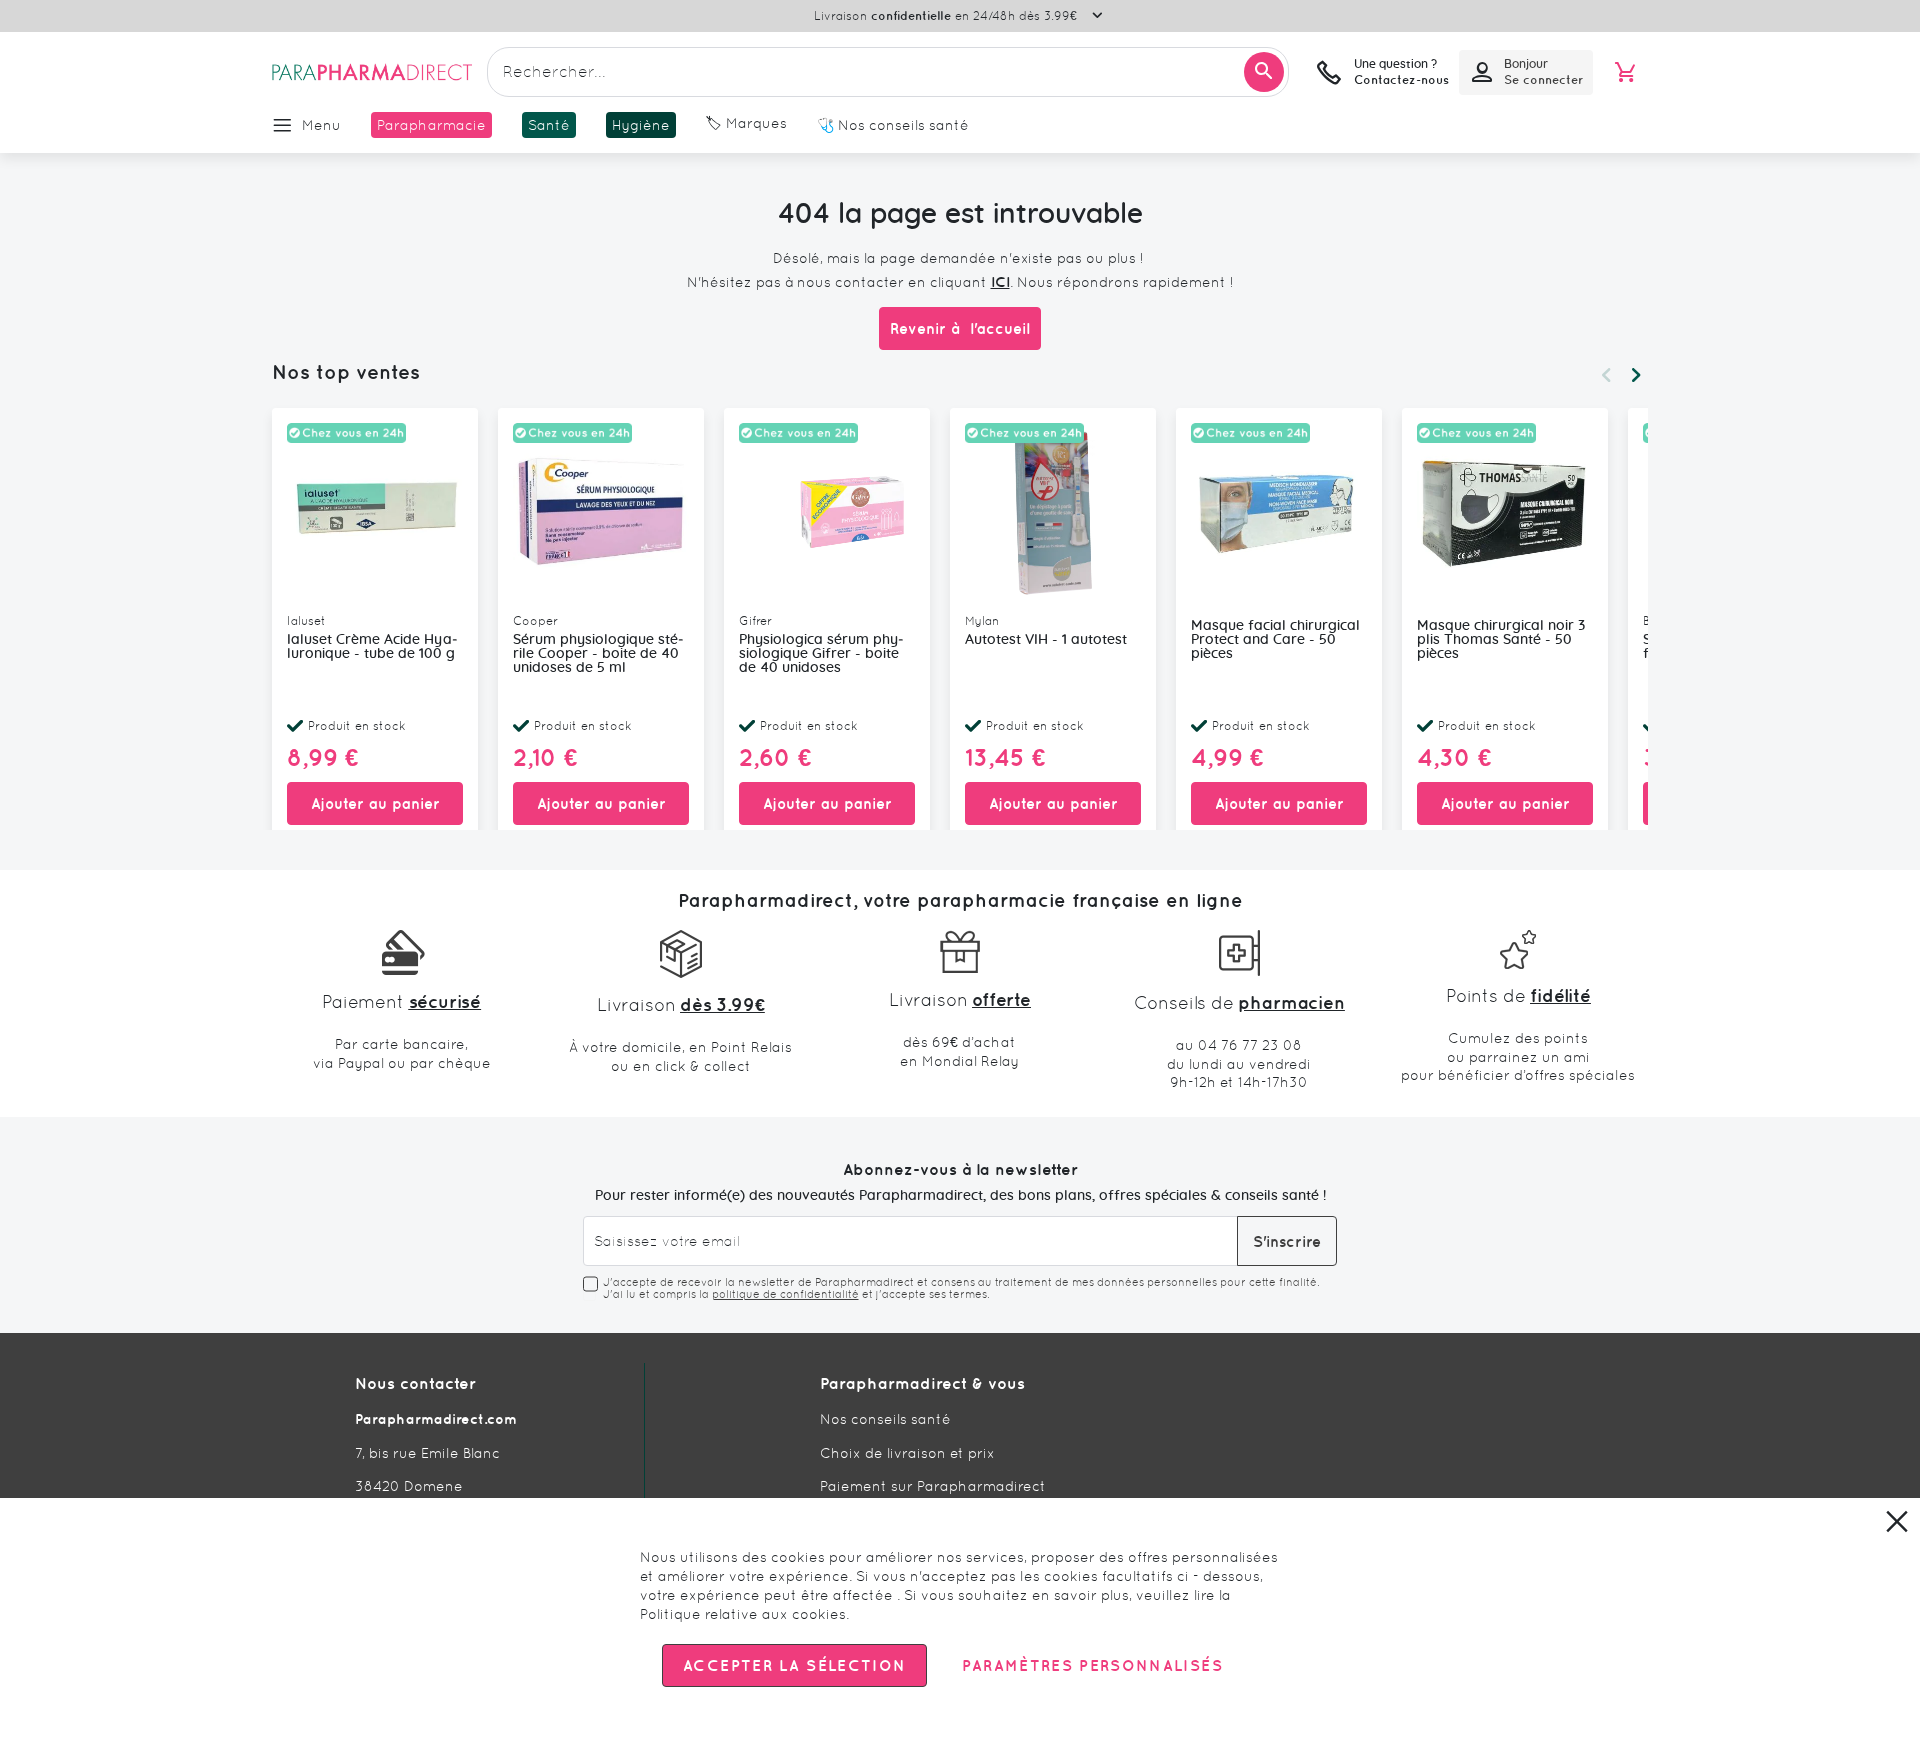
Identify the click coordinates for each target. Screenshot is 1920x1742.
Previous (1606, 375)
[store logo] (372, 72)
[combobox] (888, 72)
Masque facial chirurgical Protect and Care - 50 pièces (1275, 640)
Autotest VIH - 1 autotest (1046, 640)
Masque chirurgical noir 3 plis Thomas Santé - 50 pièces (1501, 640)
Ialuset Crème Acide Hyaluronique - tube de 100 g (372, 647)
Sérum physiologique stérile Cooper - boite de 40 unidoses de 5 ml (598, 654)
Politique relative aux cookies (743, 1614)
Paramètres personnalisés (1092, 1665)
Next (1636, 375)
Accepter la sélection (794, 1665)
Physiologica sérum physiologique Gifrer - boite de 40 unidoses (821, 654)
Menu (321, 125)
